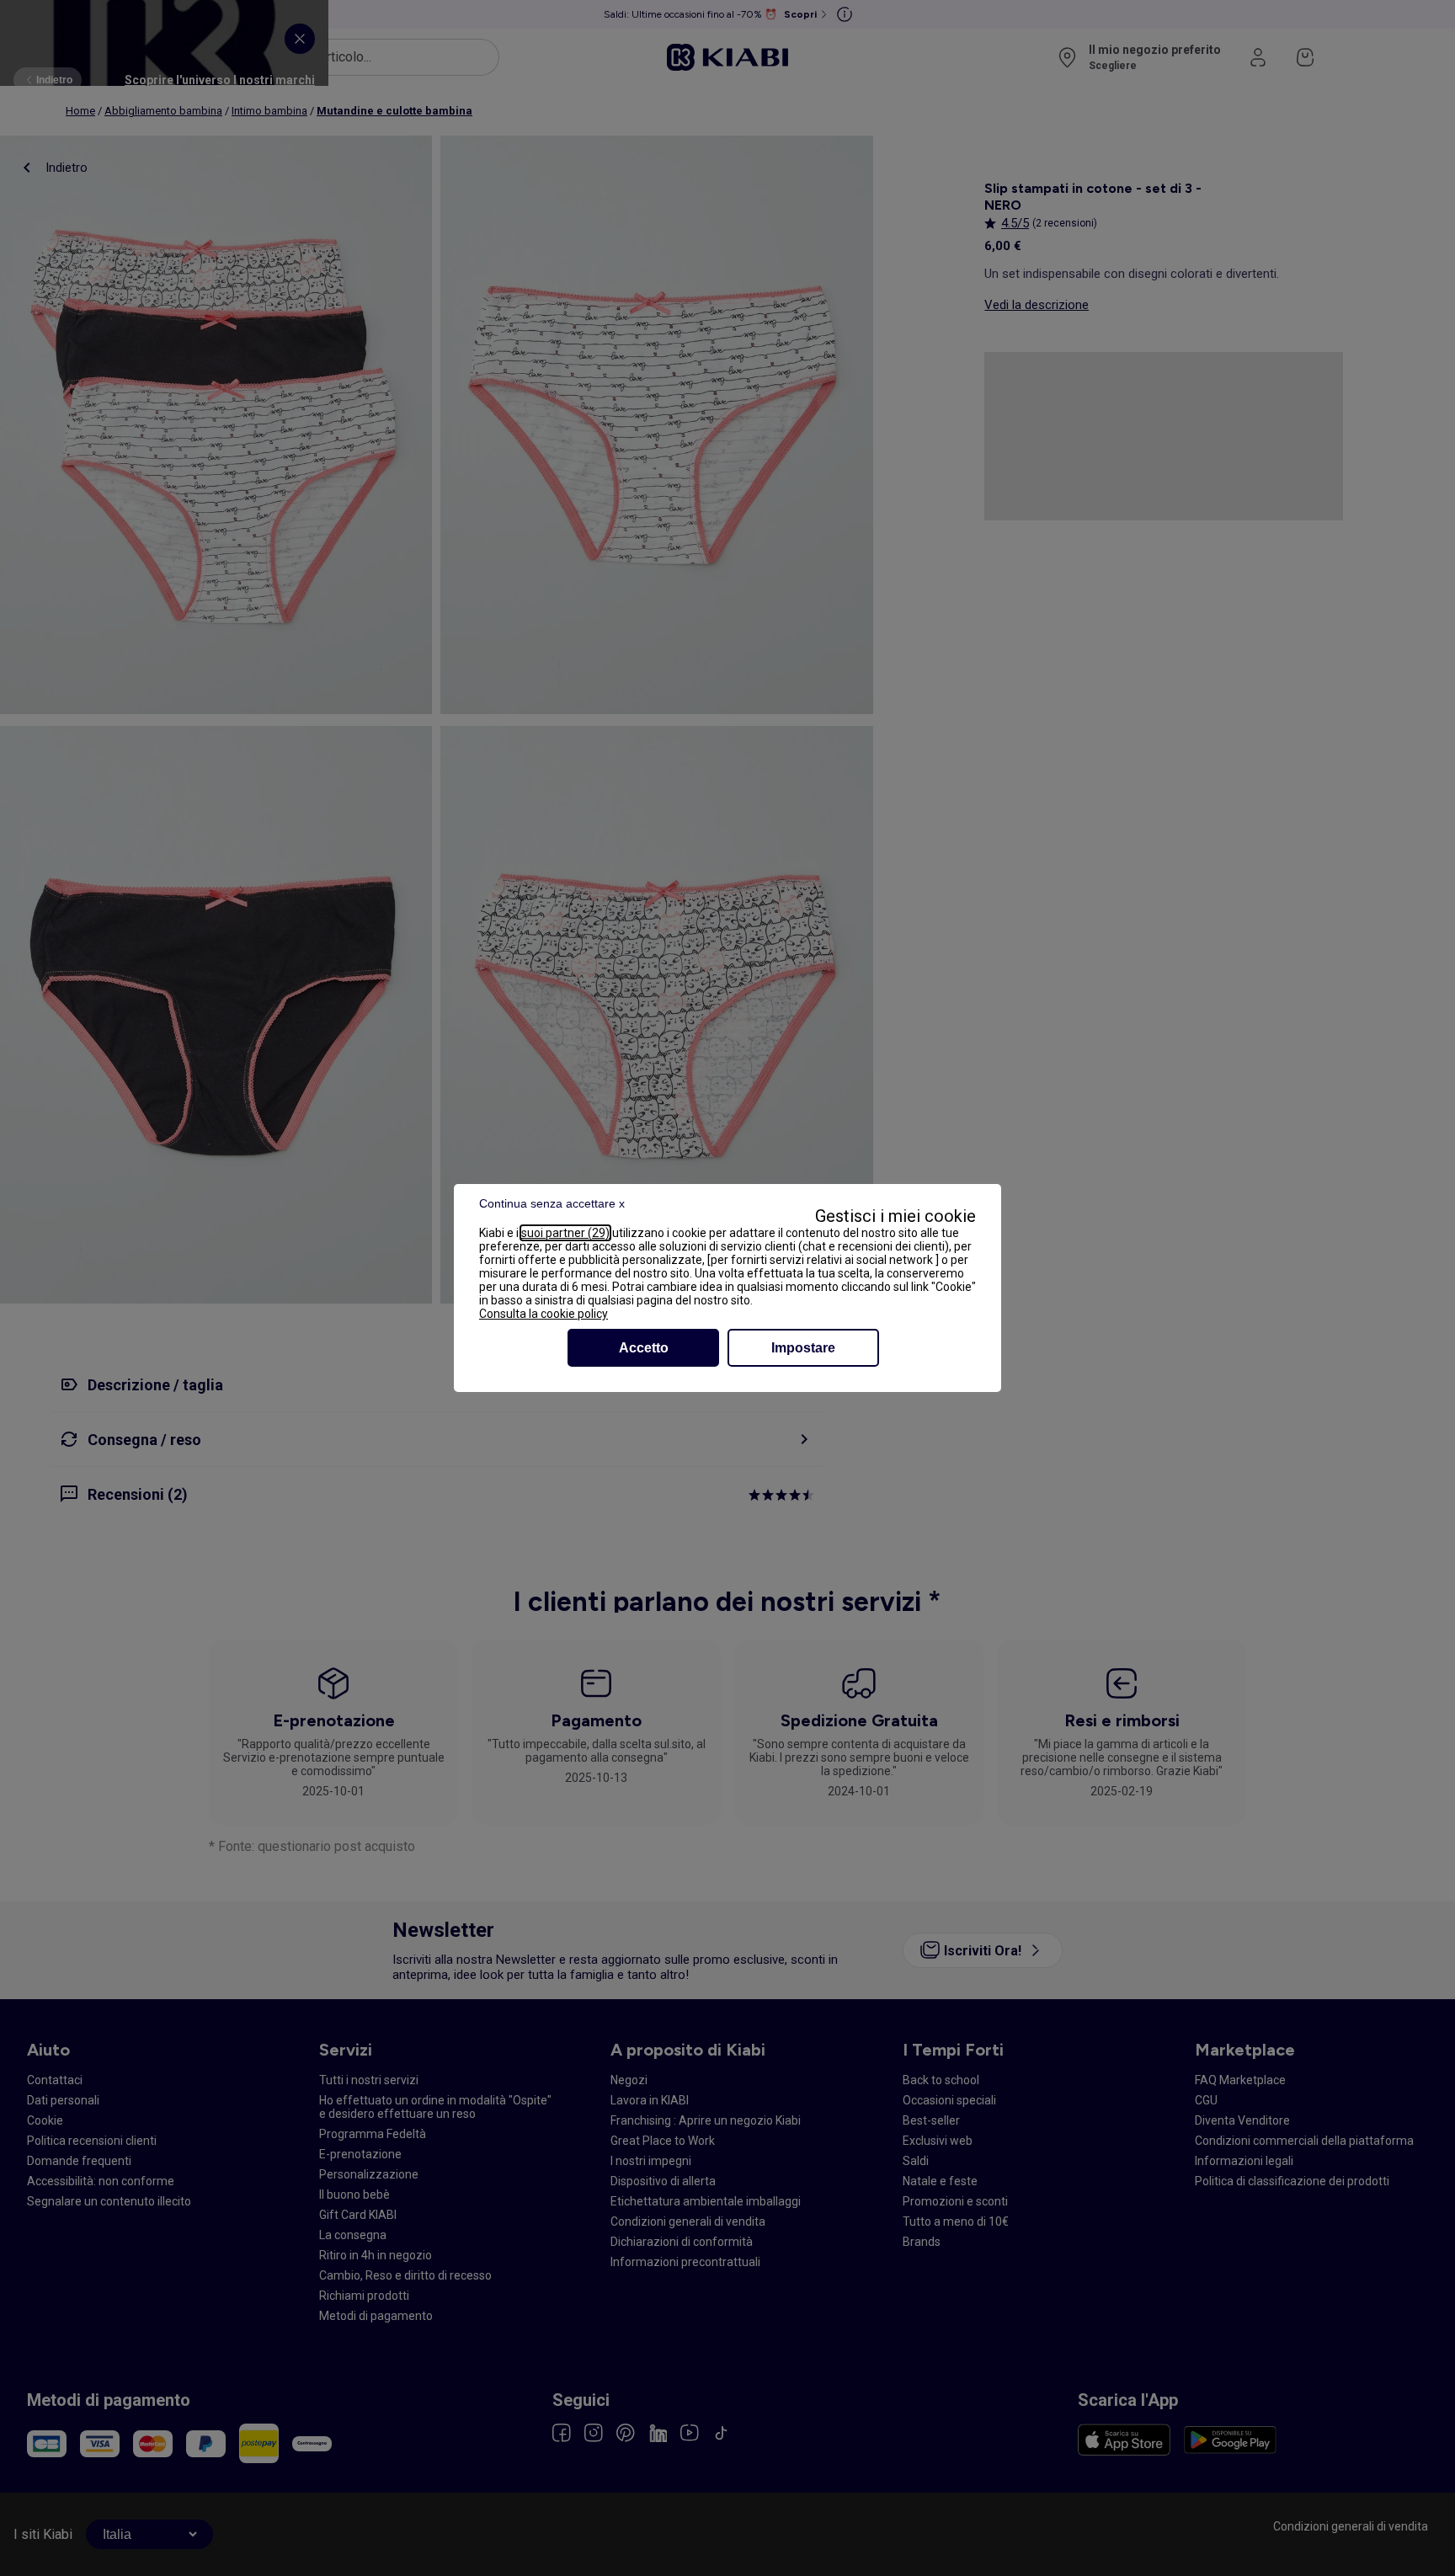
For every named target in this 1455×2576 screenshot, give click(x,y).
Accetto (644, 1348)
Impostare (803, 1348)
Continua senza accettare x (552, 1203)
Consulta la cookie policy (544, 1314)
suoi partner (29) (565, 1233)
